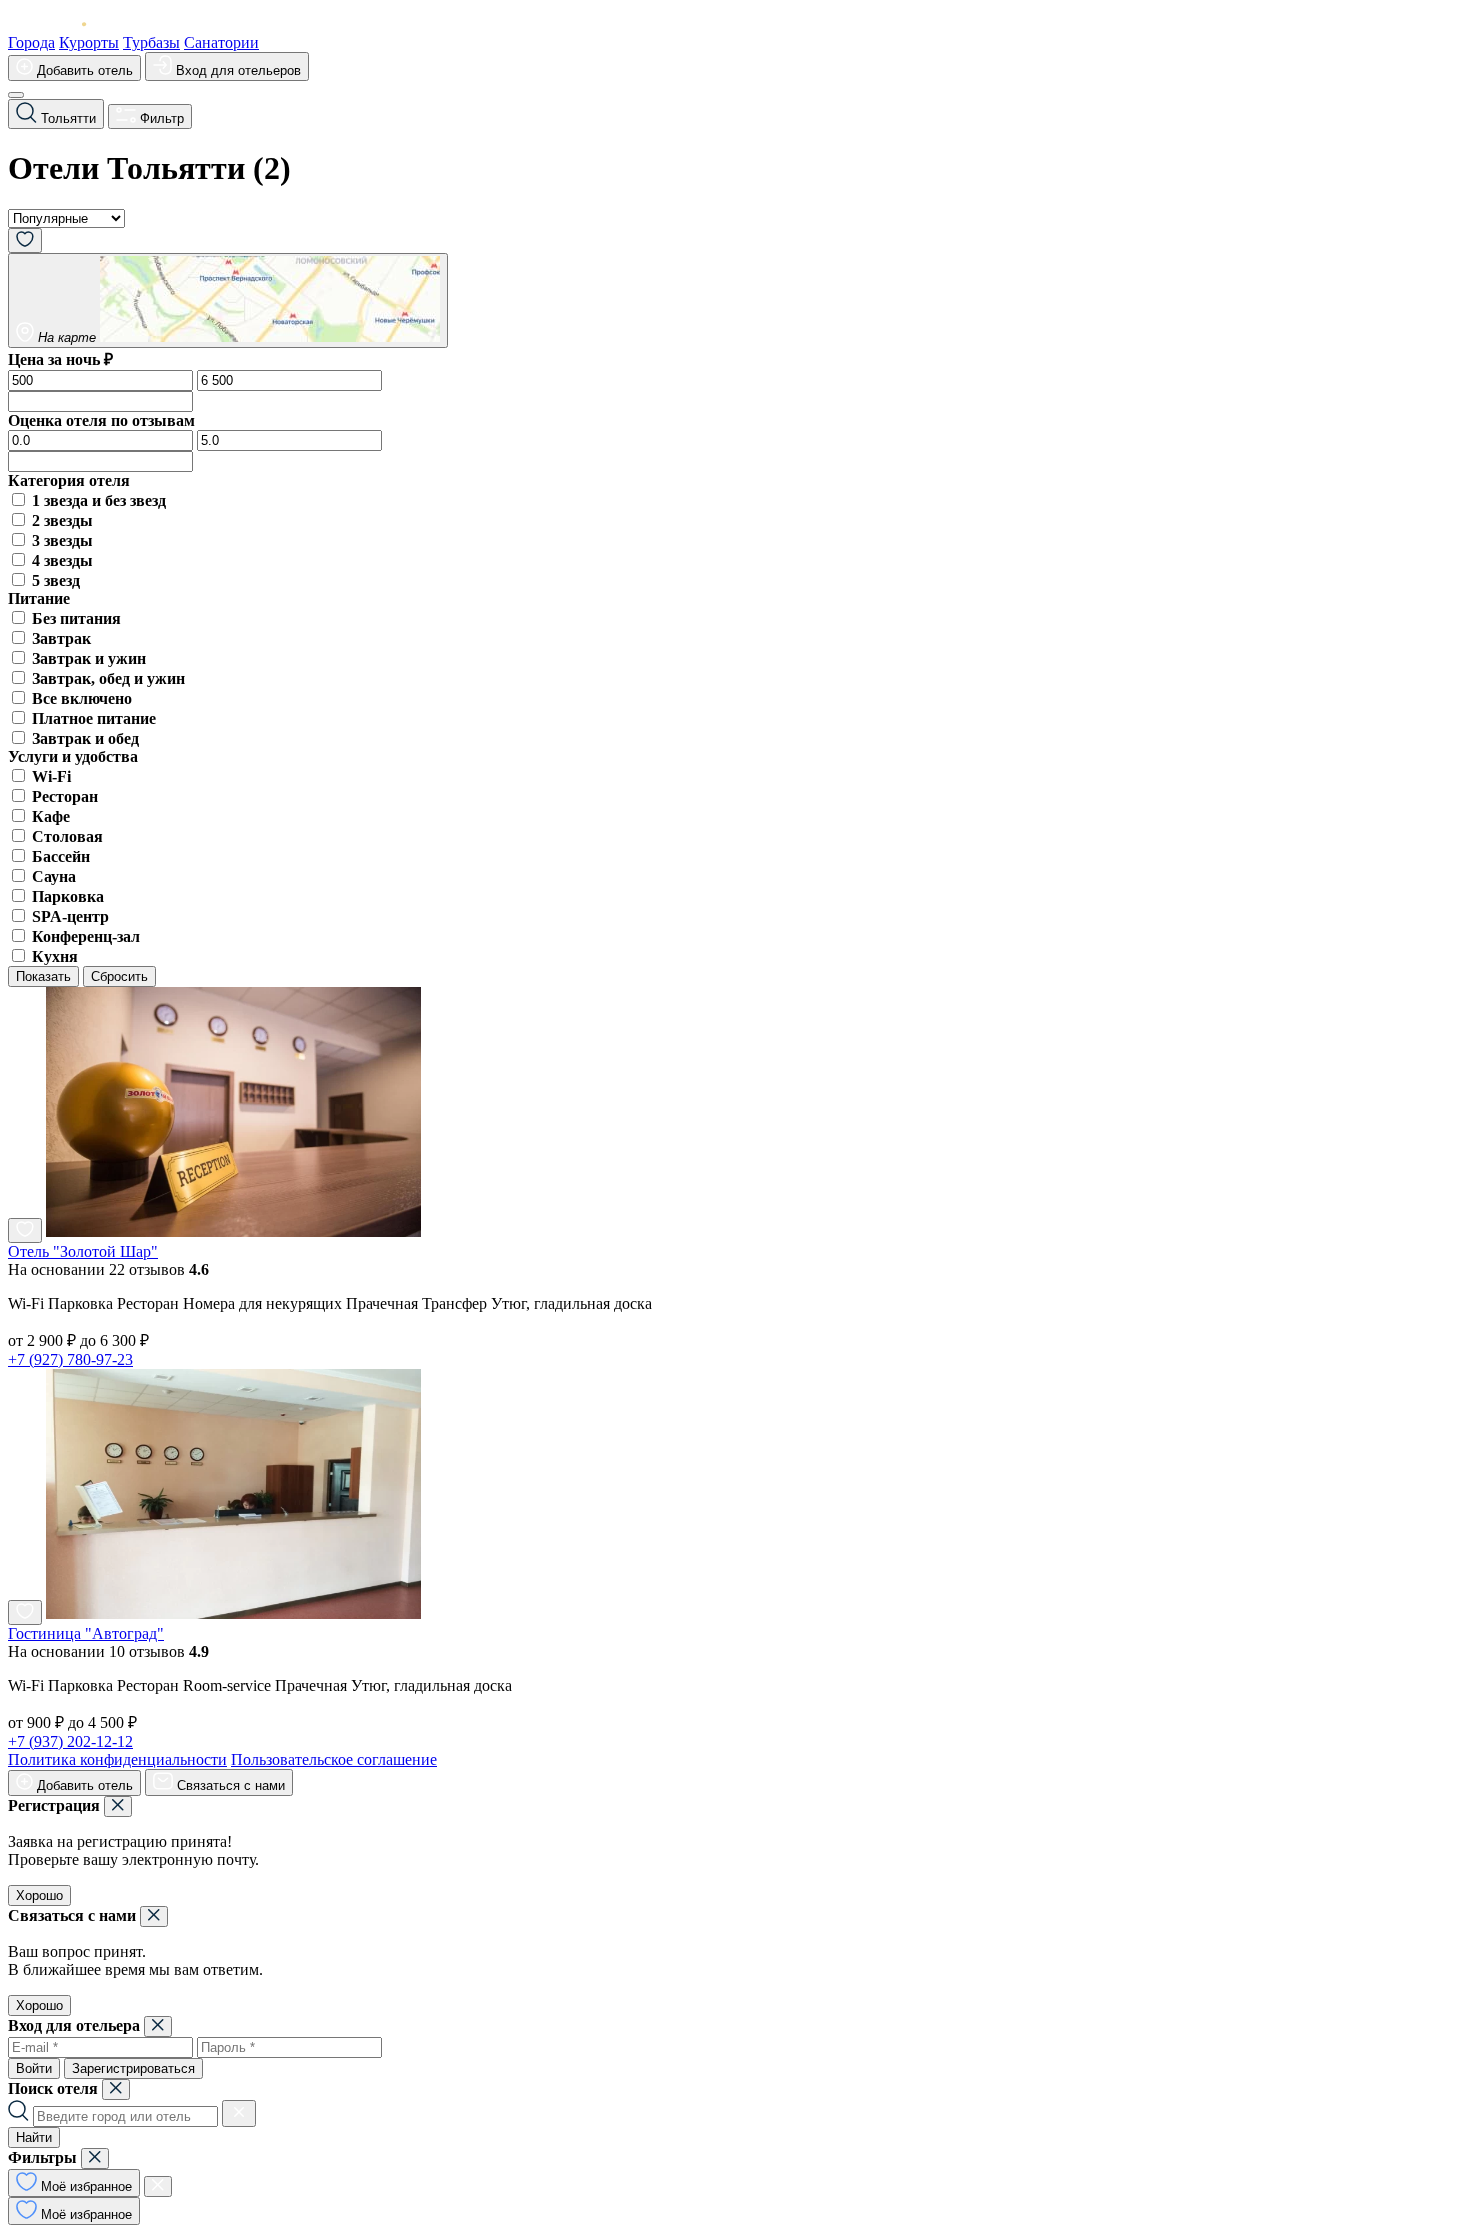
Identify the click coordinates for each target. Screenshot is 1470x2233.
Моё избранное (84, 2186)
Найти (34, 2137)
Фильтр (160, 118)
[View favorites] (25, 240)
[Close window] (118, 1806)
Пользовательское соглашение (334, 1759)
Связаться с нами (229, 1785)
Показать (43, 976)
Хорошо (39, 1895)
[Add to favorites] (25, 1230)
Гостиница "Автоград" (86, 1633)
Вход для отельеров (236, 70)
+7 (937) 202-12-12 (70, 1741)
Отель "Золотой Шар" (83, 1251)
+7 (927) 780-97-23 (70, 1359)
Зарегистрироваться (133, 2068)
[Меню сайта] (16, 95)
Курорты (89, 42)
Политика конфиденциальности (117, 1759)
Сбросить (119, 976)
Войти (34, 2068)
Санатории (221, 42)
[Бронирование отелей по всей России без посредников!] (63, 24)
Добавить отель (83, 70)
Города (31, 42)
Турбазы (151, 42)
